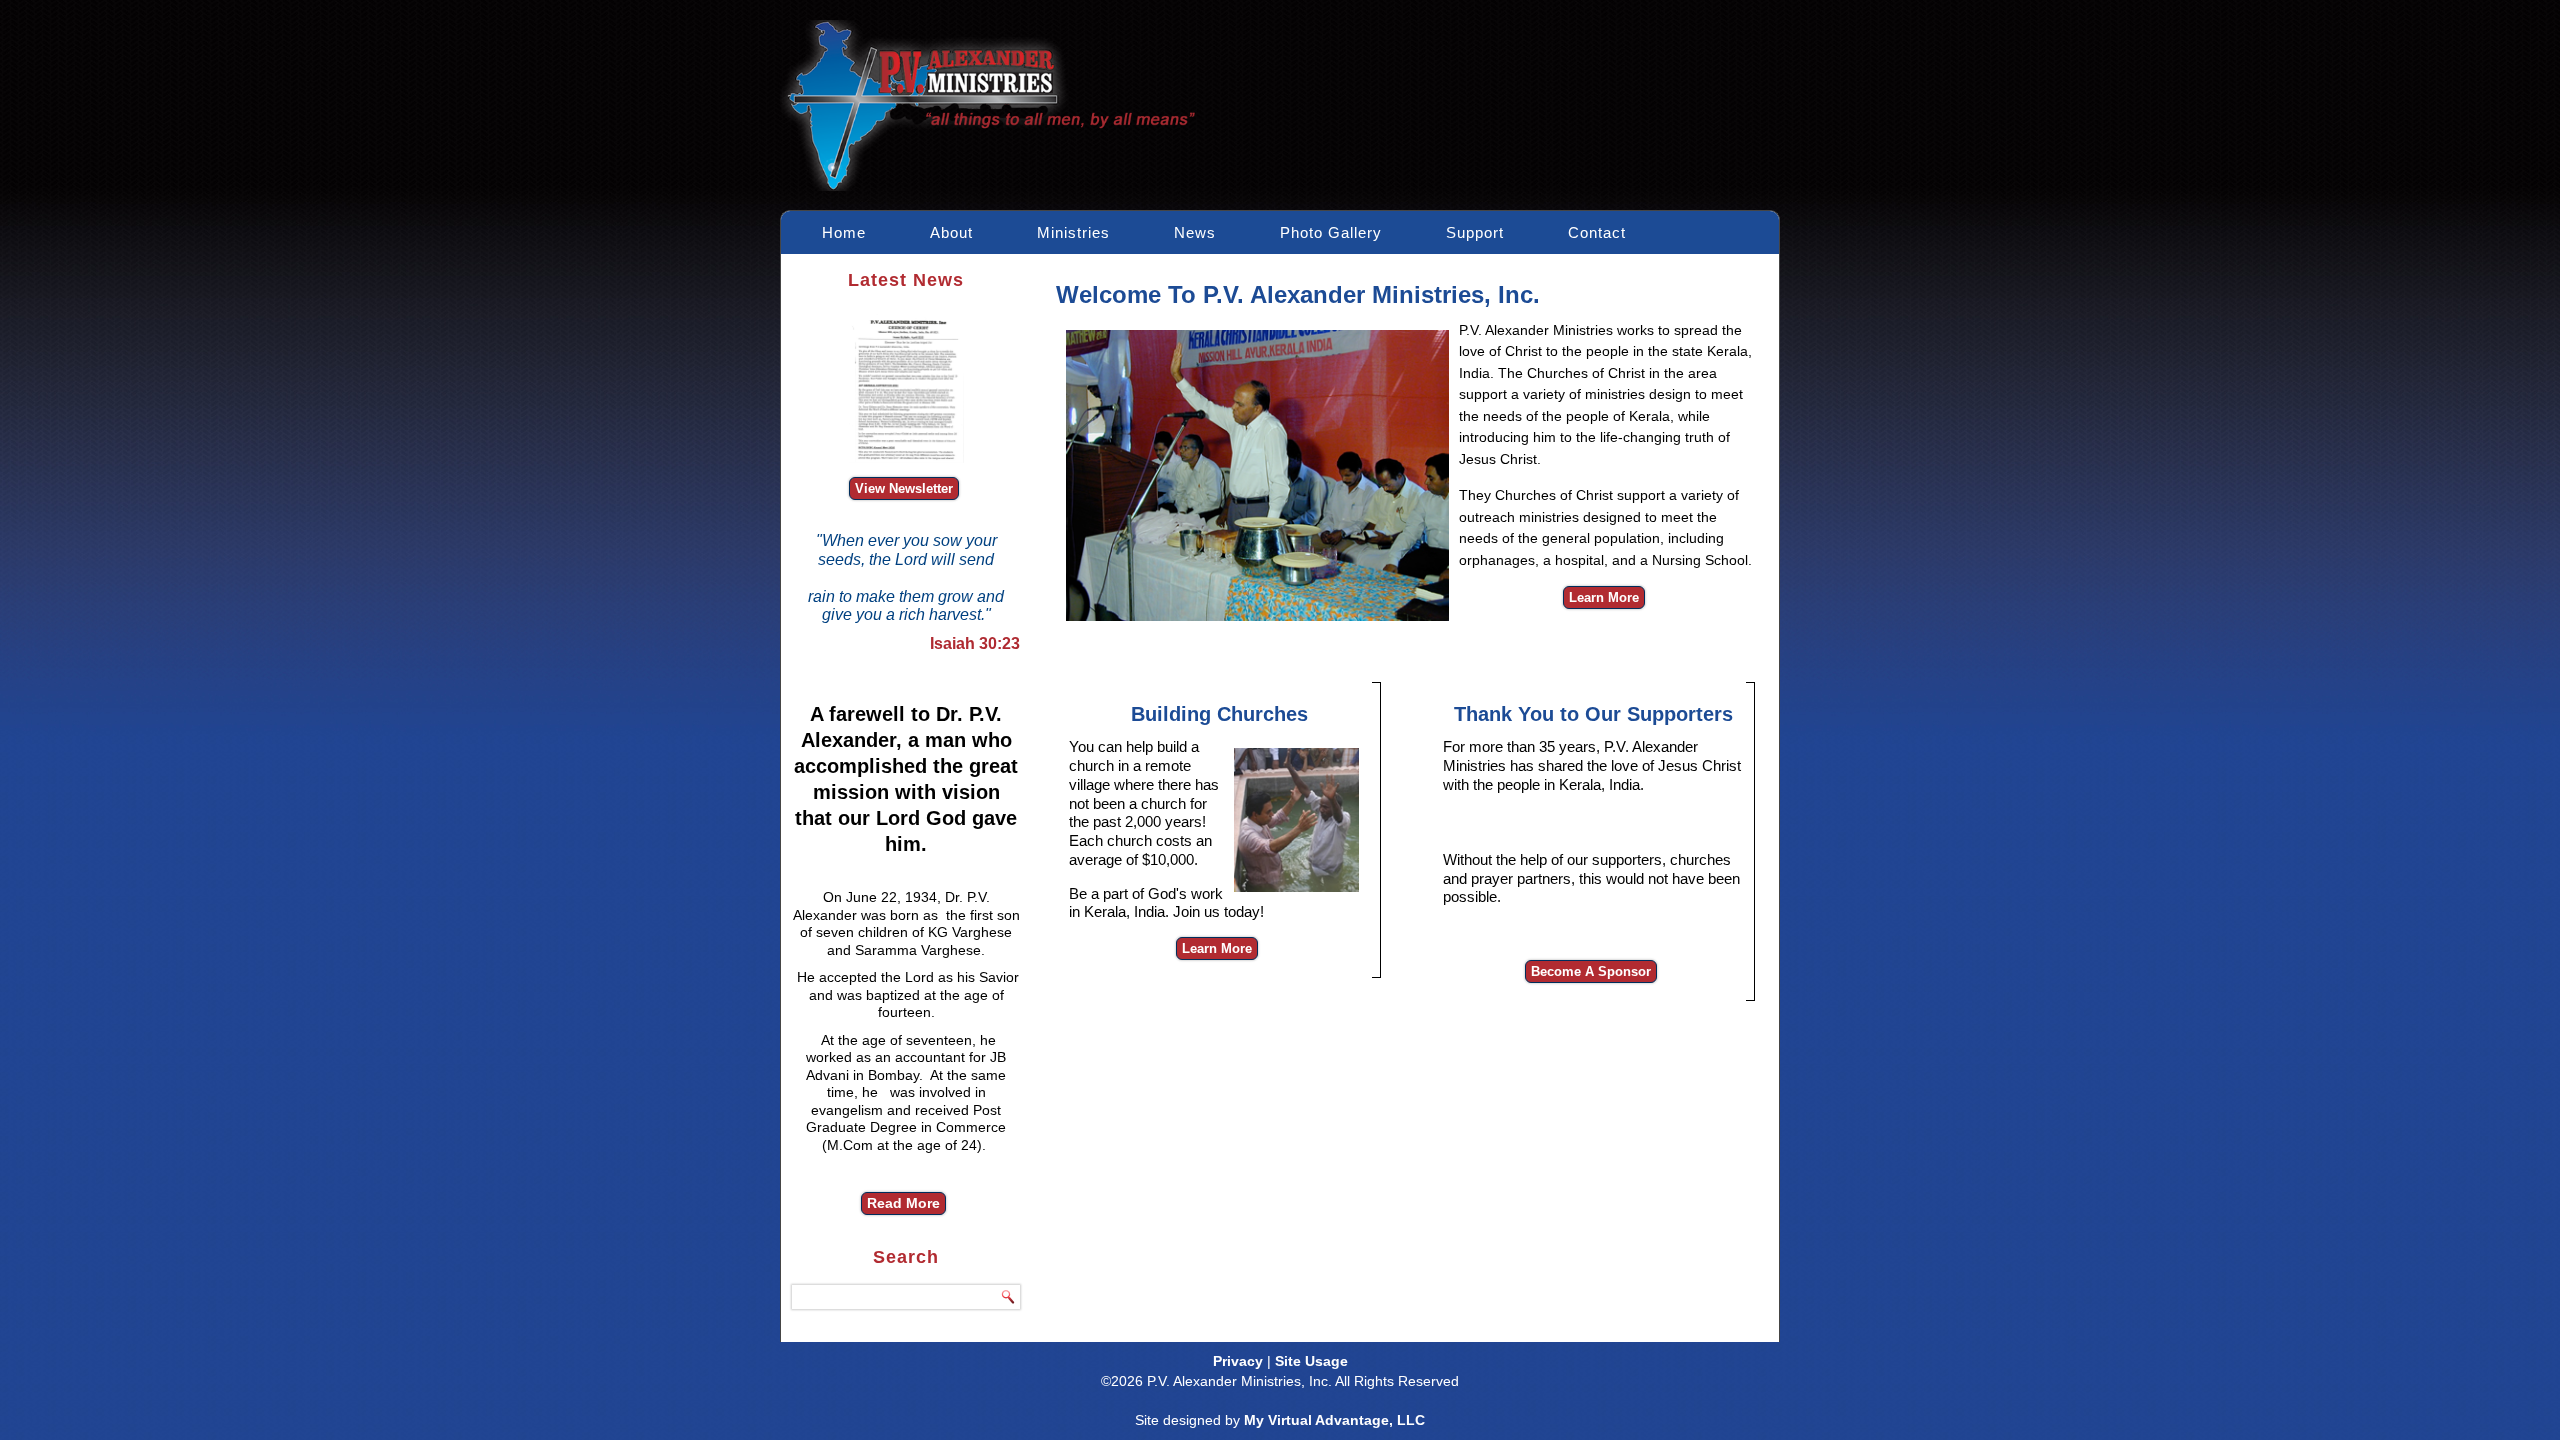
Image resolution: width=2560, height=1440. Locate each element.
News (1195, 232)
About (951, 232)
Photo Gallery (1331, 232)
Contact (1597, 232)
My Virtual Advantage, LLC (1334, 1420)
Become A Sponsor (1591, 971)
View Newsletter (904, 488)
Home (844, 232)
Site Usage (1311, 1361)
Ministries (1073, 232)
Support (1475, 232)
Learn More (1604, 597)
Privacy (1238, 1361)
